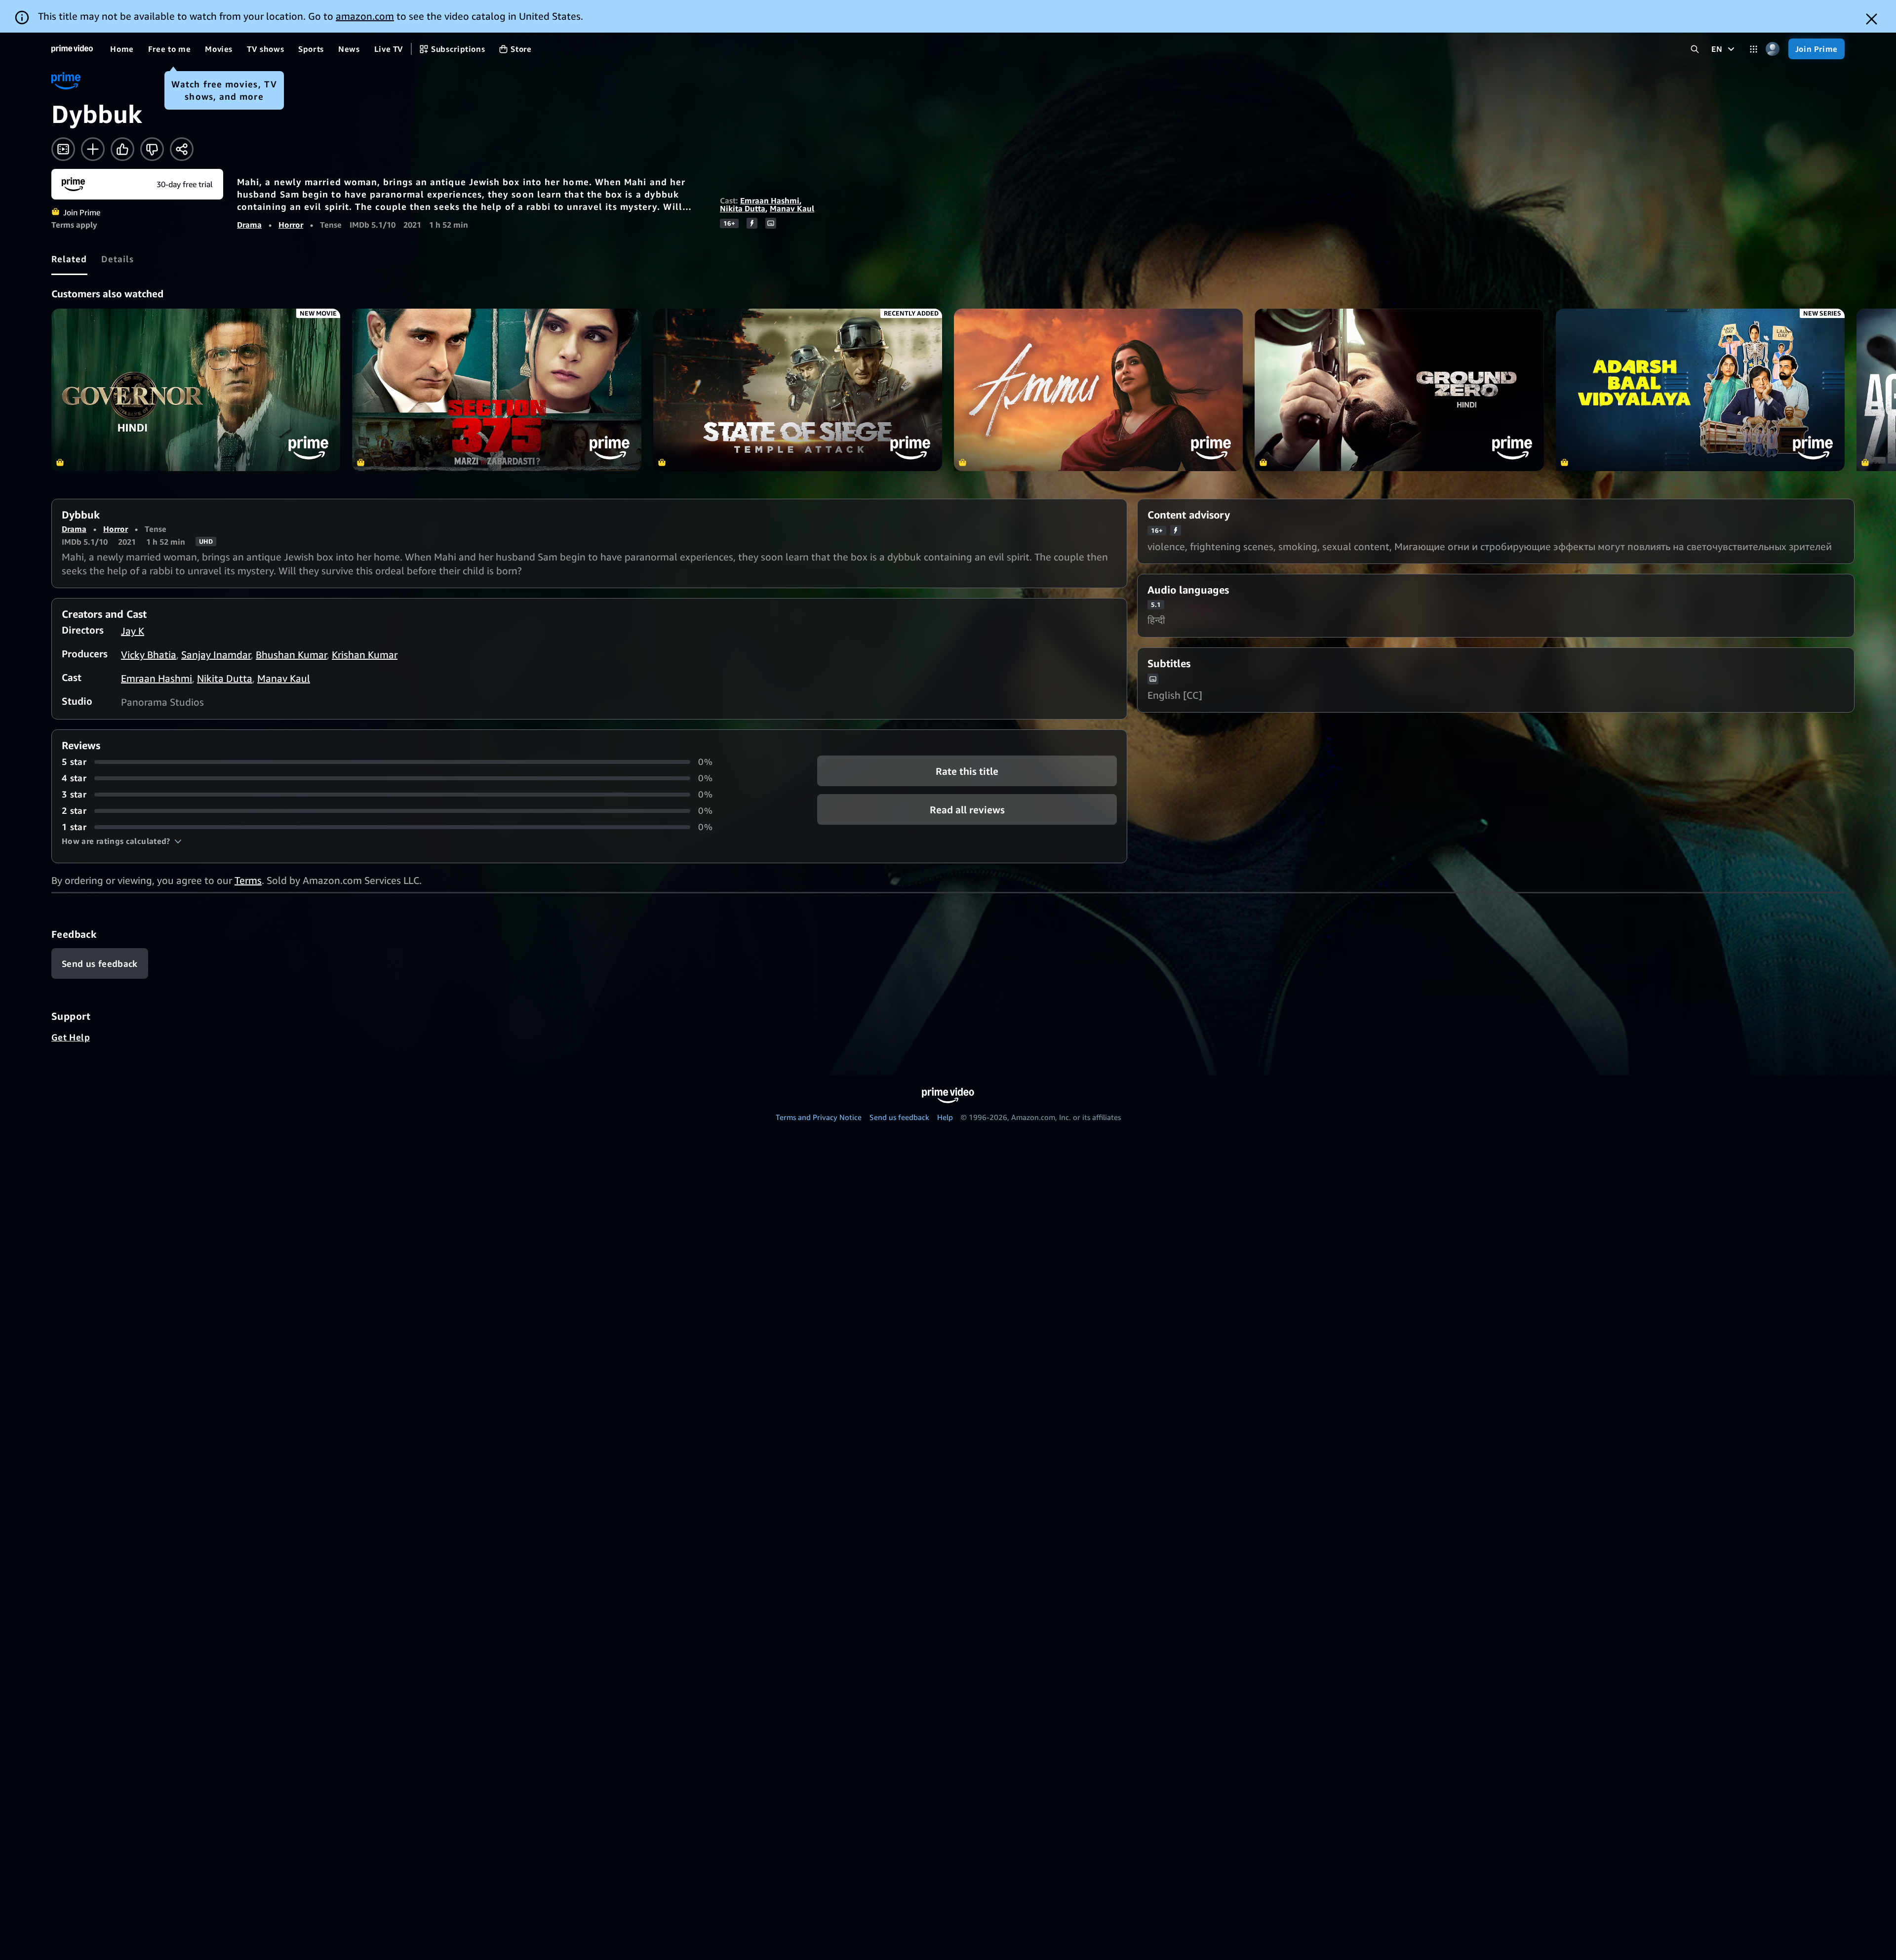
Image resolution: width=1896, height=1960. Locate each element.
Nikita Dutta (743, 208)
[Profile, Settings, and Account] (1773, 49)
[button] (122, 841)
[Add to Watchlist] (93, 149)
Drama (249, 225)
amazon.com (365, 16)
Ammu (1098, 390)
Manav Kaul (792, 208)
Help (945, 1117)
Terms (248, 880)
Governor (196, 390)
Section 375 (496, 390)
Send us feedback (899, 1117)
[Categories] (1754, 49)
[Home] (72, 49)
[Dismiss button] (1872, 19)
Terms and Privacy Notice (819, 1117)
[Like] (122, 149)
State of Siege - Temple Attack (798, 390)
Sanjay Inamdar (216, 655)
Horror (291, 225)
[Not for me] (152, 149)
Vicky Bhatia (149, 655)
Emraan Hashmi (770, 200)
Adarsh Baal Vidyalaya (1700, 390)
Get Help (71, 1037)
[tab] (69, 259)
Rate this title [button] (967, 771)
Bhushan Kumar (291, 655)
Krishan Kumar (365, 655)
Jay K (133, 631)
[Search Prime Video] (1695, 49)
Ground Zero (1399, 390)
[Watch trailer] (63, 149)
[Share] (182, 149)
